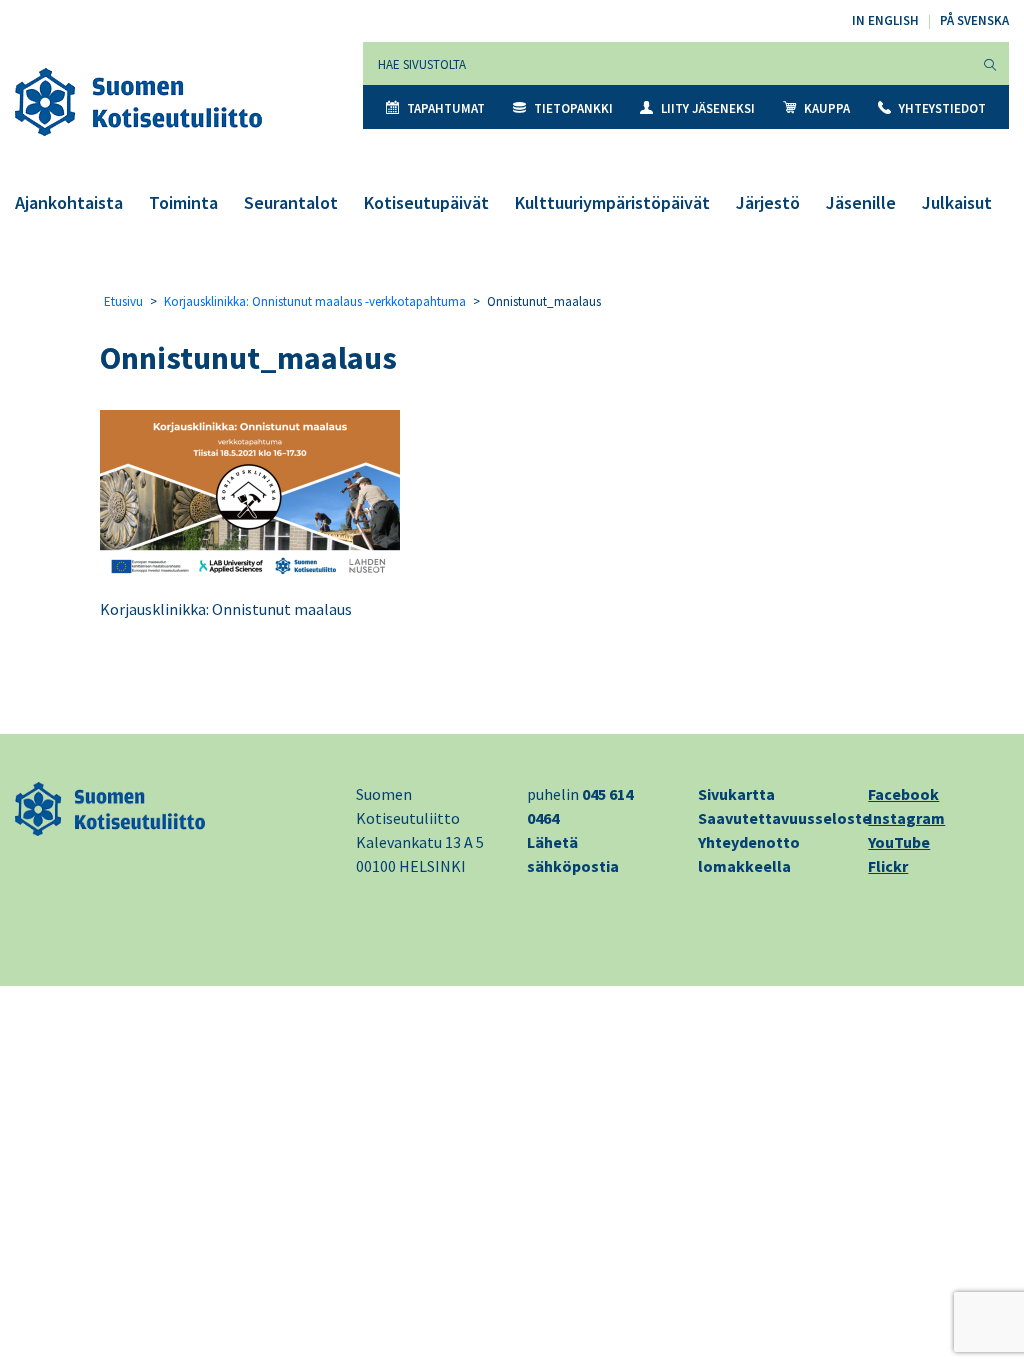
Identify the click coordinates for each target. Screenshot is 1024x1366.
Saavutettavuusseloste (784, 818)
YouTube (899, 842)
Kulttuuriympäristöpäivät (612, 202)
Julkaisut (957, 202)
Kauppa (827, 108)
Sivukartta (736, 794)
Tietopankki (573, 108)
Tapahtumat (446, 108)
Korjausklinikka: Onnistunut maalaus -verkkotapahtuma (315, 301)
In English (885, 20)
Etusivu (123, 301)
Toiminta (183, 202)
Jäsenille (861, 202)
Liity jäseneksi (708, 108)
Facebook (903, 794)
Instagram (906, 818)
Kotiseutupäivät (426, 202)
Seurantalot (291, 202)
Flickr (888, 866)
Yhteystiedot (942, 108)
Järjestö (768, 202)
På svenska (974, 20)
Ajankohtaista (69, 202)
